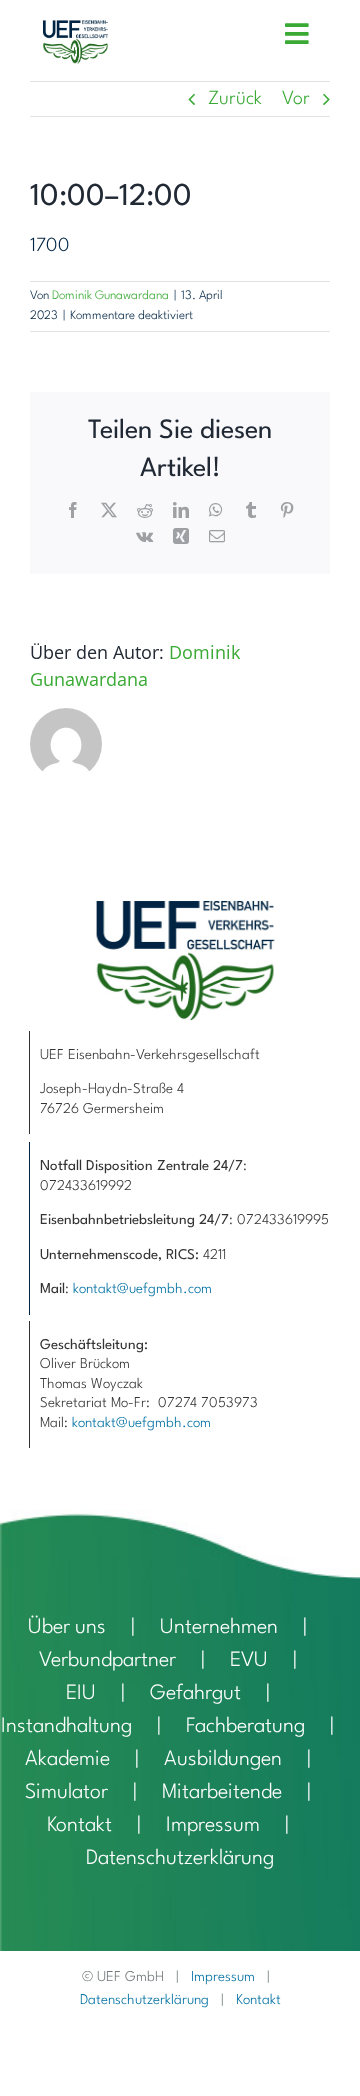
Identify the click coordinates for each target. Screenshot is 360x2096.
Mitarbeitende (222, 1793)
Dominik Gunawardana (110, 296)
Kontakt (79, 1826)
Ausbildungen (223, 1760)
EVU (249, 1661)
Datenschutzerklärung (180, 1859)
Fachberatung (245, 1727)
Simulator (66, 1793)
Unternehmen (219, 1628)
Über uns (67, 1628)
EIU (81, 1694)
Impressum (213, 1826)
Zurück (235, 99)
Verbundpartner (107, 1661)
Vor (296, 99)
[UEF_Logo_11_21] (75, 30)
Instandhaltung (66, 1727)
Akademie (67, 1760)
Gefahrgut (195, 1694)
